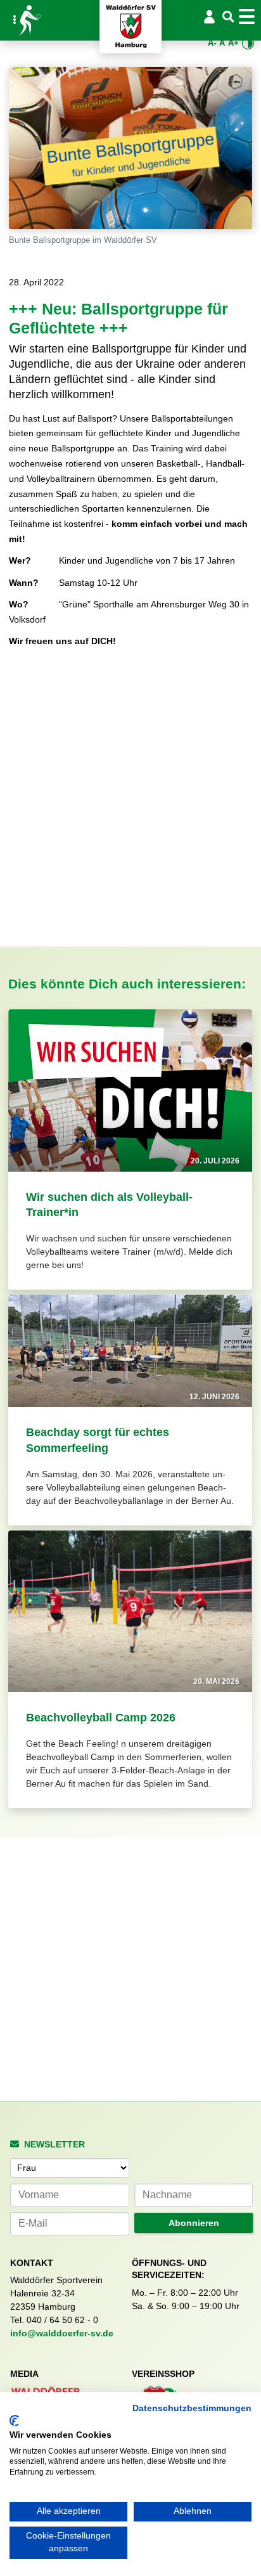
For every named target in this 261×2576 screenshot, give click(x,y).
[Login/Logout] (209, 16)
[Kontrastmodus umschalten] (248, 43)
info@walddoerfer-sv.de (62, 2333)
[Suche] (229, 17)
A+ (233, 43)
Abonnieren (194, 2223)
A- (212, 43)
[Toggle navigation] (249, 16)
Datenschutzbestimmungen (192, 2408)
